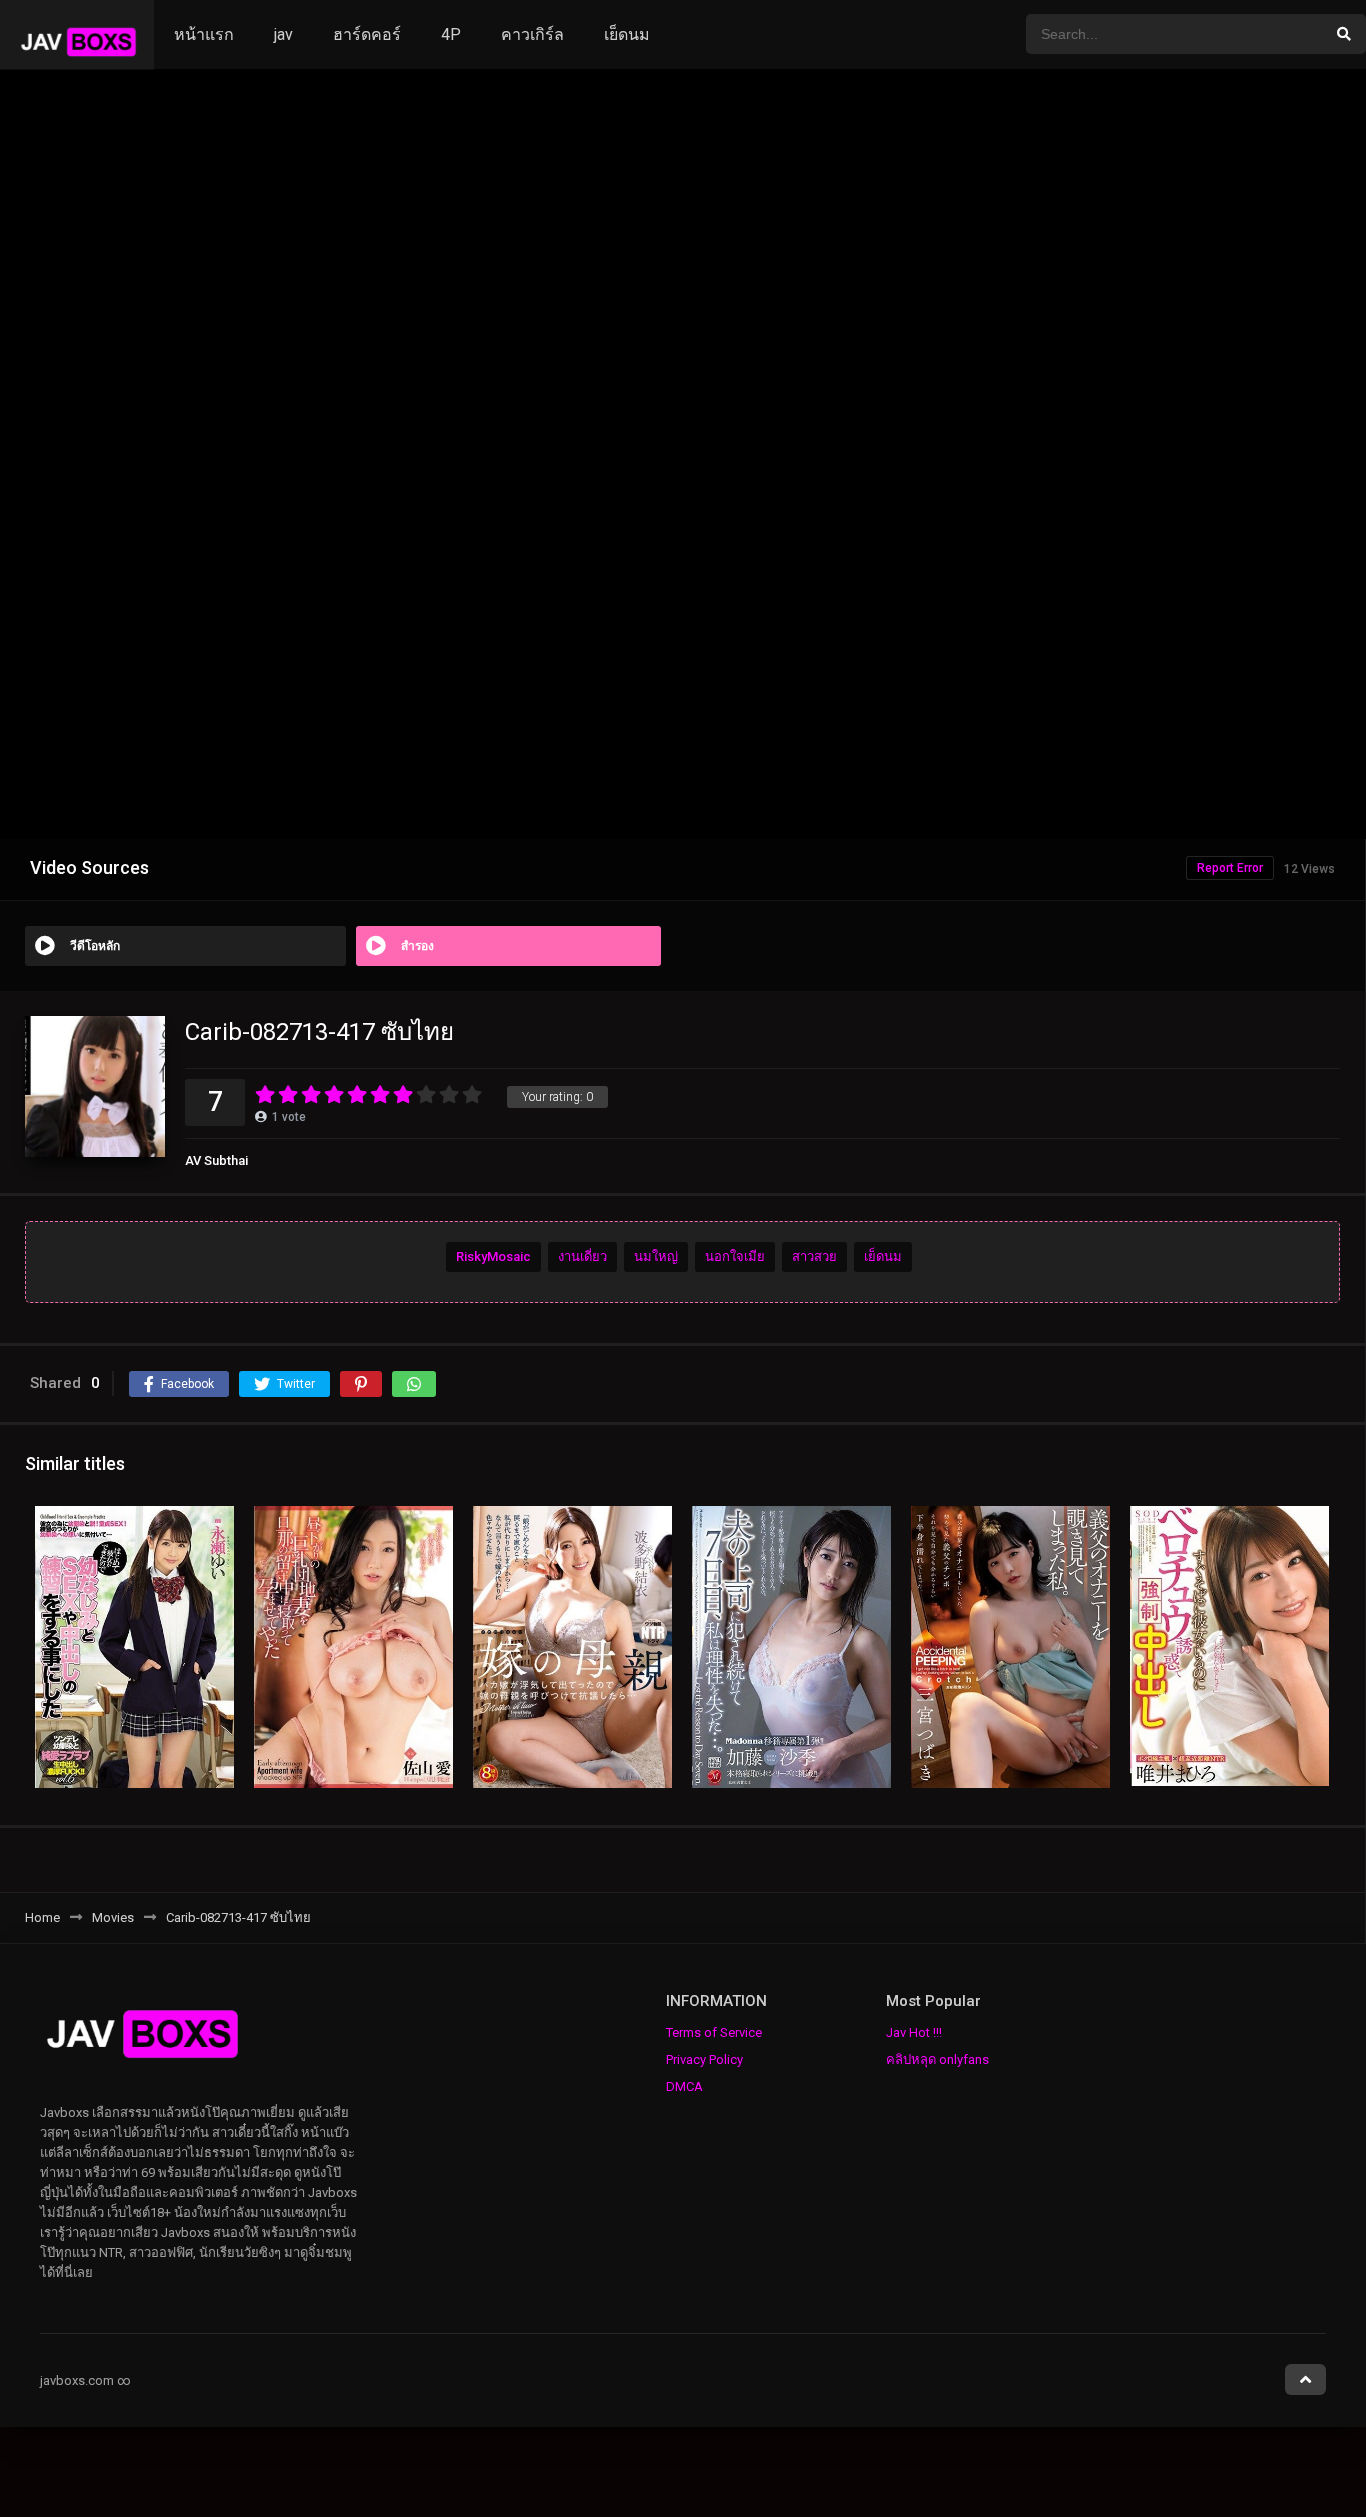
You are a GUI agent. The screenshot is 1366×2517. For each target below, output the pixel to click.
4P (451, 34)
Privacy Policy (704, 2059)
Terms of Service (714, 2032)
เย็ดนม (627, 34)
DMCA (684, 2086)
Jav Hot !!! (914, 2032)
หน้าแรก (204, 34)
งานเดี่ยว (582, 1256)
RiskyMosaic (493, 1256)
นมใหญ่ (656, 1256)
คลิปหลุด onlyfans (937, 2059)
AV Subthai (216, 1160)
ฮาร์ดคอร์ (367, 34)
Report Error (1230, 868)
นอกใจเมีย (735, 1256)
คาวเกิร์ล (532, 34)
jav (283, 34)
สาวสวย (814, 1256)
